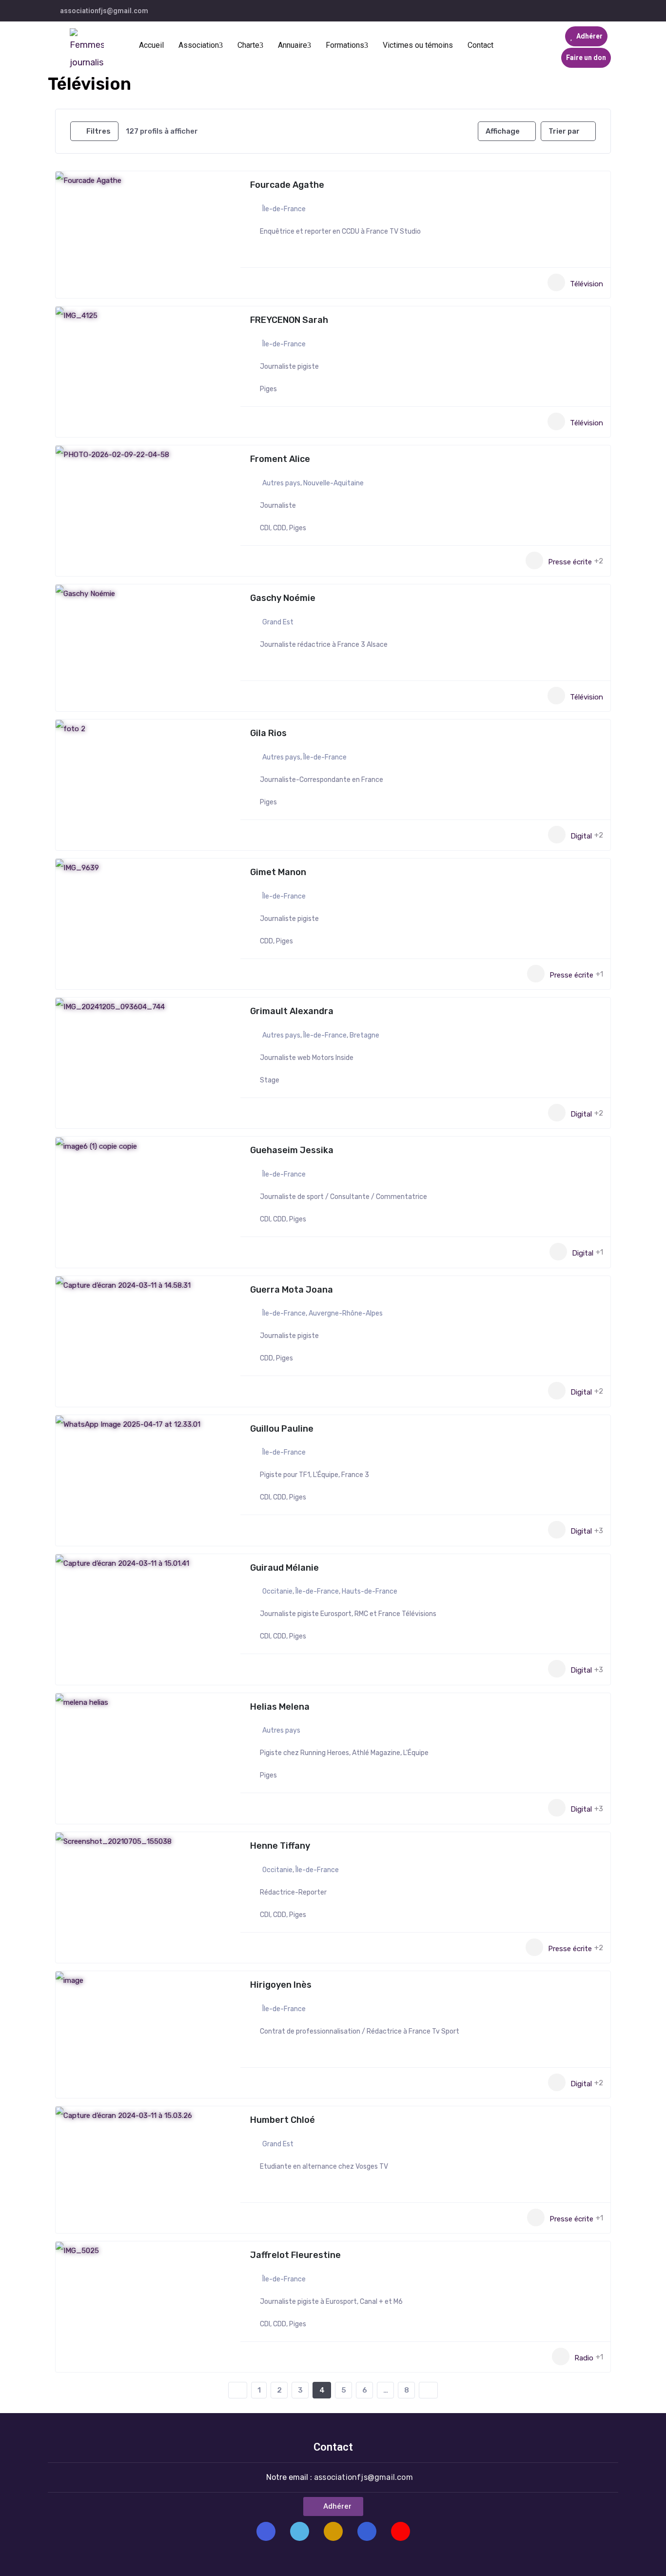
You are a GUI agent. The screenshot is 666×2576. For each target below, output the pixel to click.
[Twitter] (300, 2531)
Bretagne (364, 1035)
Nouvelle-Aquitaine (333, 483)
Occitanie (277, 1591)
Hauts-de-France (370, 1591)
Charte (248, 45)
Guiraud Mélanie (284, 1568)
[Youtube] (401, 2531)
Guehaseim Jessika (292, 1150)
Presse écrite (570, 561)
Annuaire (293, 45)
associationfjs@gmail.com (104, 11)
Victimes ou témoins (418, 45)
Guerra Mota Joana (292, 1290)
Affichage (503, 131)
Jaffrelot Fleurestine (295, 2255)
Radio (584, 2357)
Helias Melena (280, 1707)
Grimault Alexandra (292, 1011)
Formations (345, 45)
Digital (581, 836)
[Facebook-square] (266, 2531)
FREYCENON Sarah (289, 320)
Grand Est (278, 622)
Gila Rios (268, 733)
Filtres (98, 131)
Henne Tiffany (280, 1846)
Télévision (587, 283)
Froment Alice (280, 459)
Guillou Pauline (282, 1429)
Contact (480, 45)
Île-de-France (284, 209)
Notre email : (340, 2477)
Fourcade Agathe (287, 185)
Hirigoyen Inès (281, 1985)
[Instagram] (333, 2531)
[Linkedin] (367, 2531)
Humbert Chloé (283, 2120)
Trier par (564, 131)
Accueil (151, 45)
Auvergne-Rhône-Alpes (346, 1313)
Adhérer (589, 36)
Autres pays (281, 483)
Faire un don (586, 58)
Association (199, 45)
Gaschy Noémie (283, 598)
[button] (333, 2506)
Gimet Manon (278, 872)
